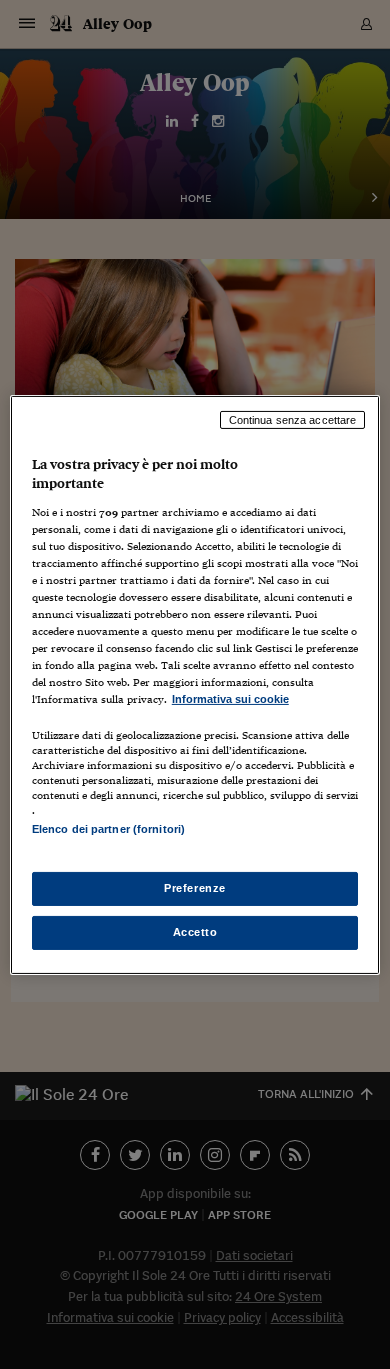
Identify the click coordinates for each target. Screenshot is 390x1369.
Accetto (195, 932)
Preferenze (195, 888)
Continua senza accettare (293, 419)
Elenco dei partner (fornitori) (108, 829)
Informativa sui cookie (230, 699)
